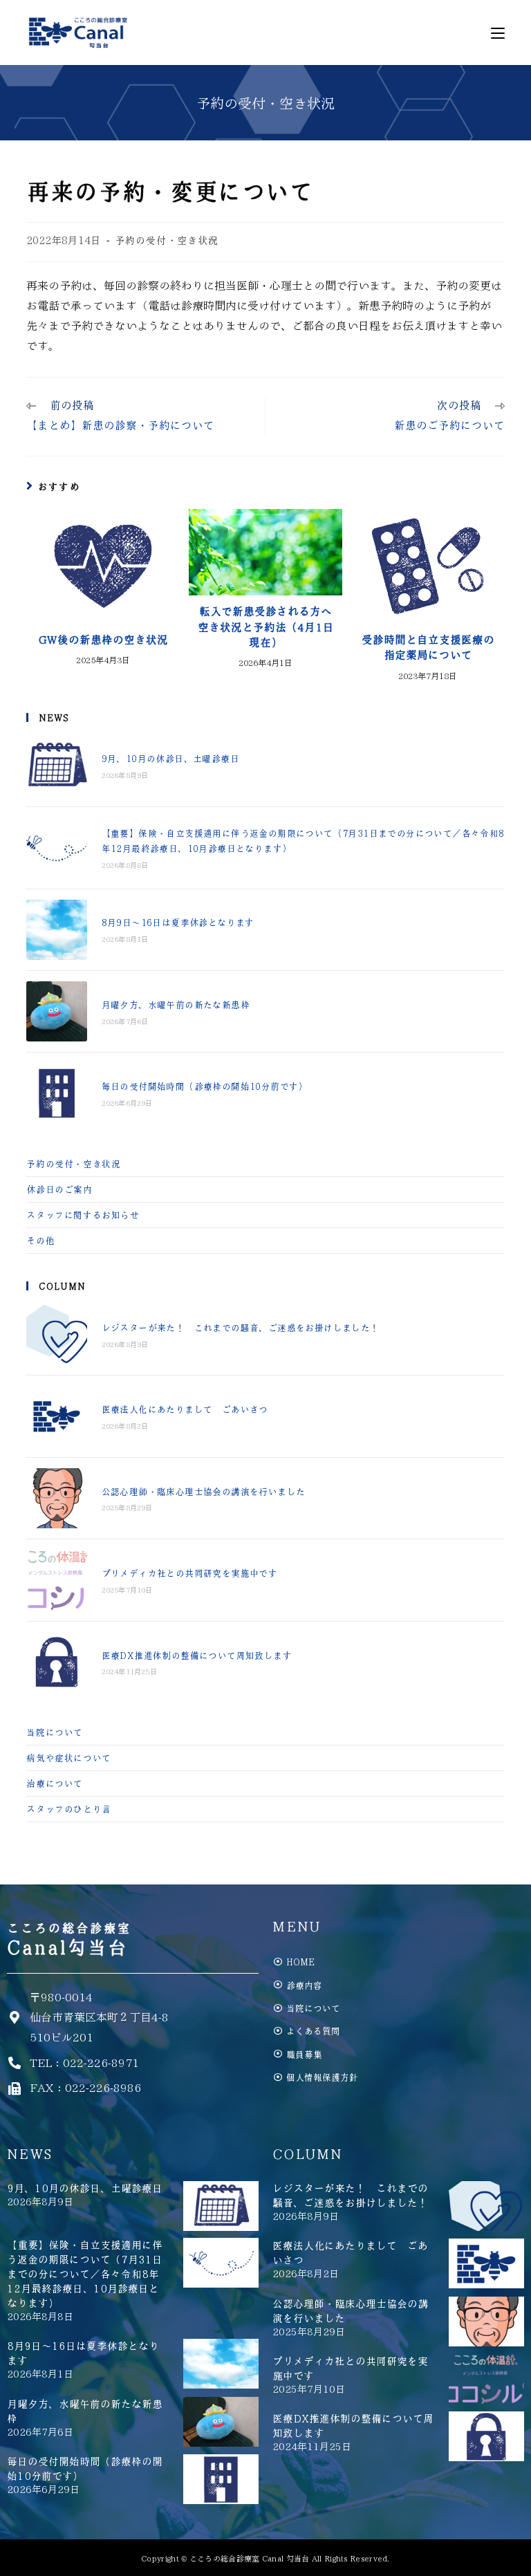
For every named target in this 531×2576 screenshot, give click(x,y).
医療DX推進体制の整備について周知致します (197, 1655)
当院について (55, 1732)
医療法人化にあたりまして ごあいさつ (185, 1409)
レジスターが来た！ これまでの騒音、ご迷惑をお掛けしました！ (241, 1327)
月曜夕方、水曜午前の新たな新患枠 (176, 1004)
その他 (40, 1240)
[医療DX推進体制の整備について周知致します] (56, 1662)
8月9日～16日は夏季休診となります (178, 922)
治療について (55, 1783)
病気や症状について (68, 1758)
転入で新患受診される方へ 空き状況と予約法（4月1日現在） (266, 627)
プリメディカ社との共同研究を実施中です (190, 1573)
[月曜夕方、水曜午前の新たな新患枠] (56, 1011)
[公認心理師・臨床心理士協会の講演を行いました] (56, 1498)
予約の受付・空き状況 (167, 240)
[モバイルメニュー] (498, 33)
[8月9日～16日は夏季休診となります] (56, 930)
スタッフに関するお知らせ (83, 1215)
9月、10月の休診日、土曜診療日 (170, 758)
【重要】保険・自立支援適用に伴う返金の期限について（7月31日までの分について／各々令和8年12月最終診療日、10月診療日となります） (85, 2274)
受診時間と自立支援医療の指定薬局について (428, 647)
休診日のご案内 (59, 1189)
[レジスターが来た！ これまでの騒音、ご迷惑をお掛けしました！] (56, 1334)
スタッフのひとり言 (68, 1809)
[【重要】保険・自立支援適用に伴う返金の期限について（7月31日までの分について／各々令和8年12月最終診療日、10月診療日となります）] (56, 847)
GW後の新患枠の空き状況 (103, 640)
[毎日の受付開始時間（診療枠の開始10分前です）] (56, 1093)
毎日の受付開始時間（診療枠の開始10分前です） (205, 1086)
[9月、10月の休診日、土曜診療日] (56, 766)
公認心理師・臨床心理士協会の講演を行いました (204, 1491)
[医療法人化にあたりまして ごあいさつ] (56, 1416)
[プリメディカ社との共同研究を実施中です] (56, 1580)
